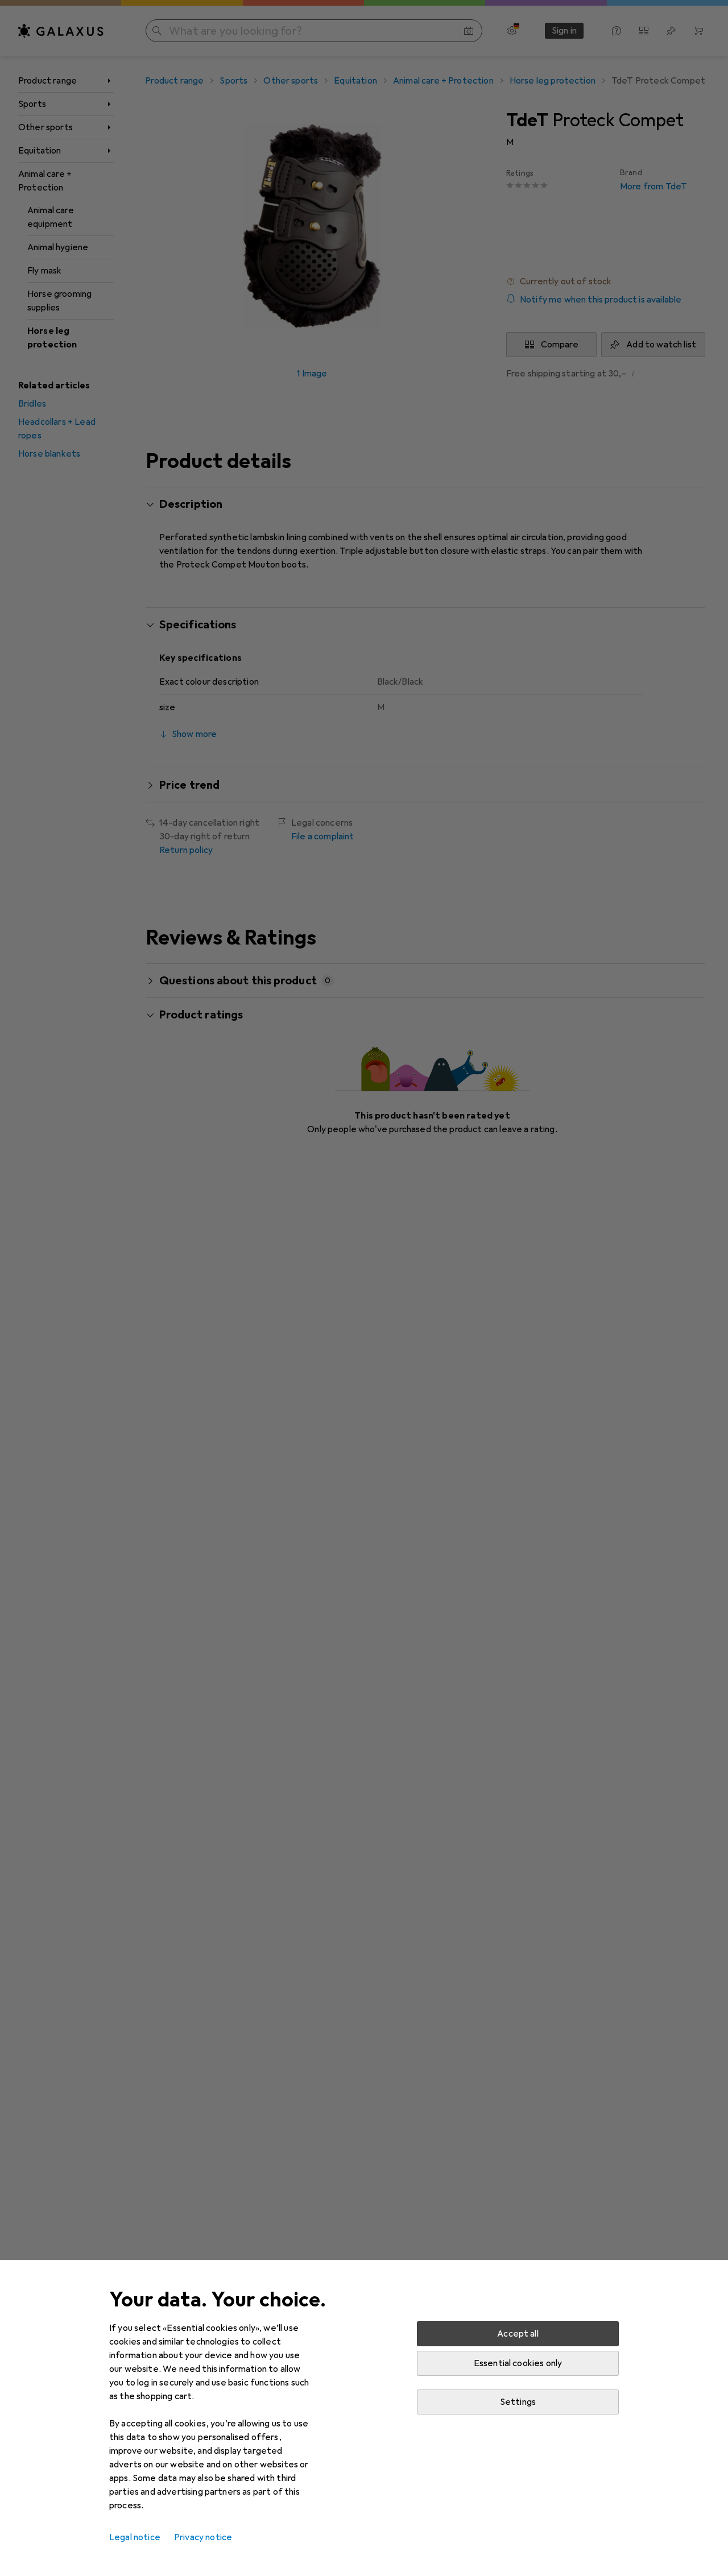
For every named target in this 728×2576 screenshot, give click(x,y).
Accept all (518, 2334)
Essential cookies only (518, 2363)
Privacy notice (203, 2537)
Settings (518, 2402)
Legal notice (135, 2537)
